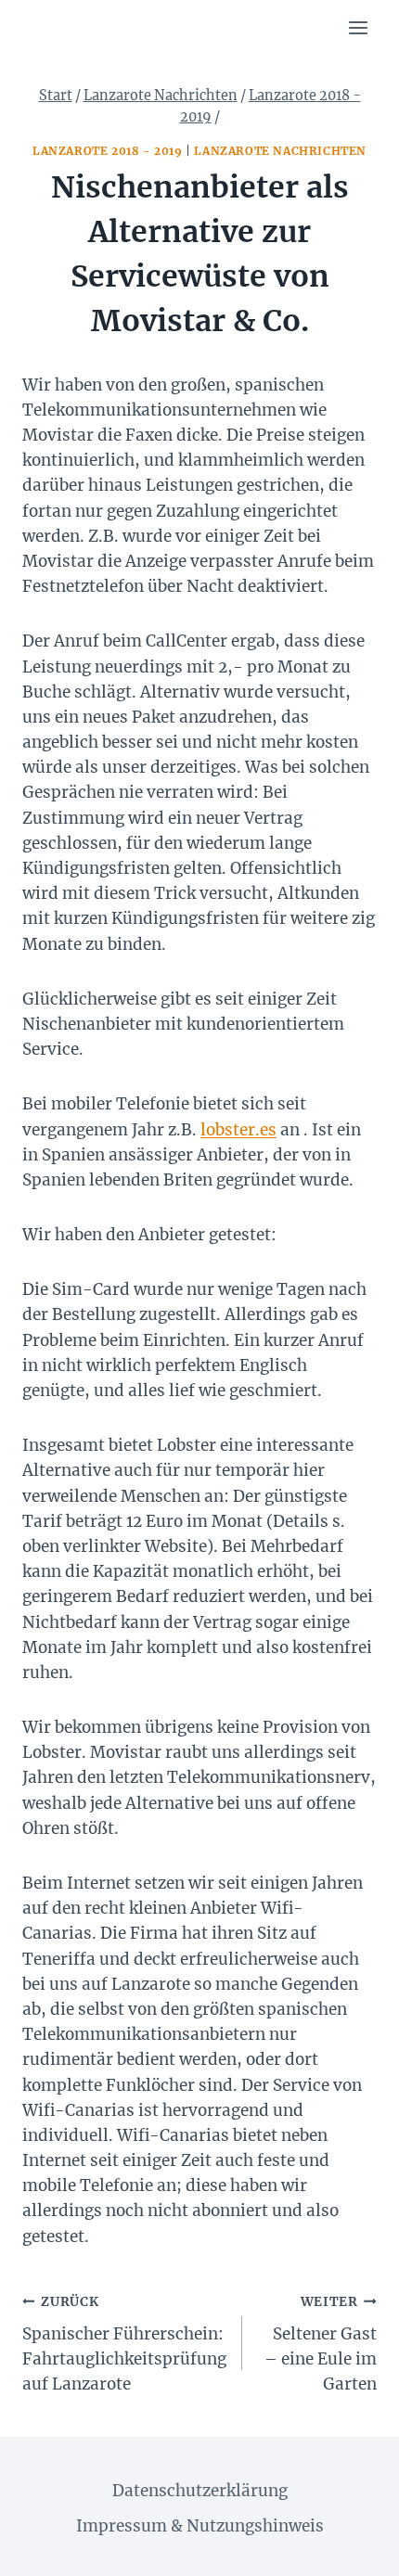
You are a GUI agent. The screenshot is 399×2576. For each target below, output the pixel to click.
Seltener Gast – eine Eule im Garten (321, 2344)
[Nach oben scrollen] (352, 2548)
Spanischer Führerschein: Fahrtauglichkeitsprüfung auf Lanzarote (124, 2344)
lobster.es (238, 1130)
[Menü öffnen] (358, 27)
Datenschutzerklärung (200, 2491)
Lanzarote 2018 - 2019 (108, 151)
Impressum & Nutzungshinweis (200, 2526)
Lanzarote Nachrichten (280, 151)
